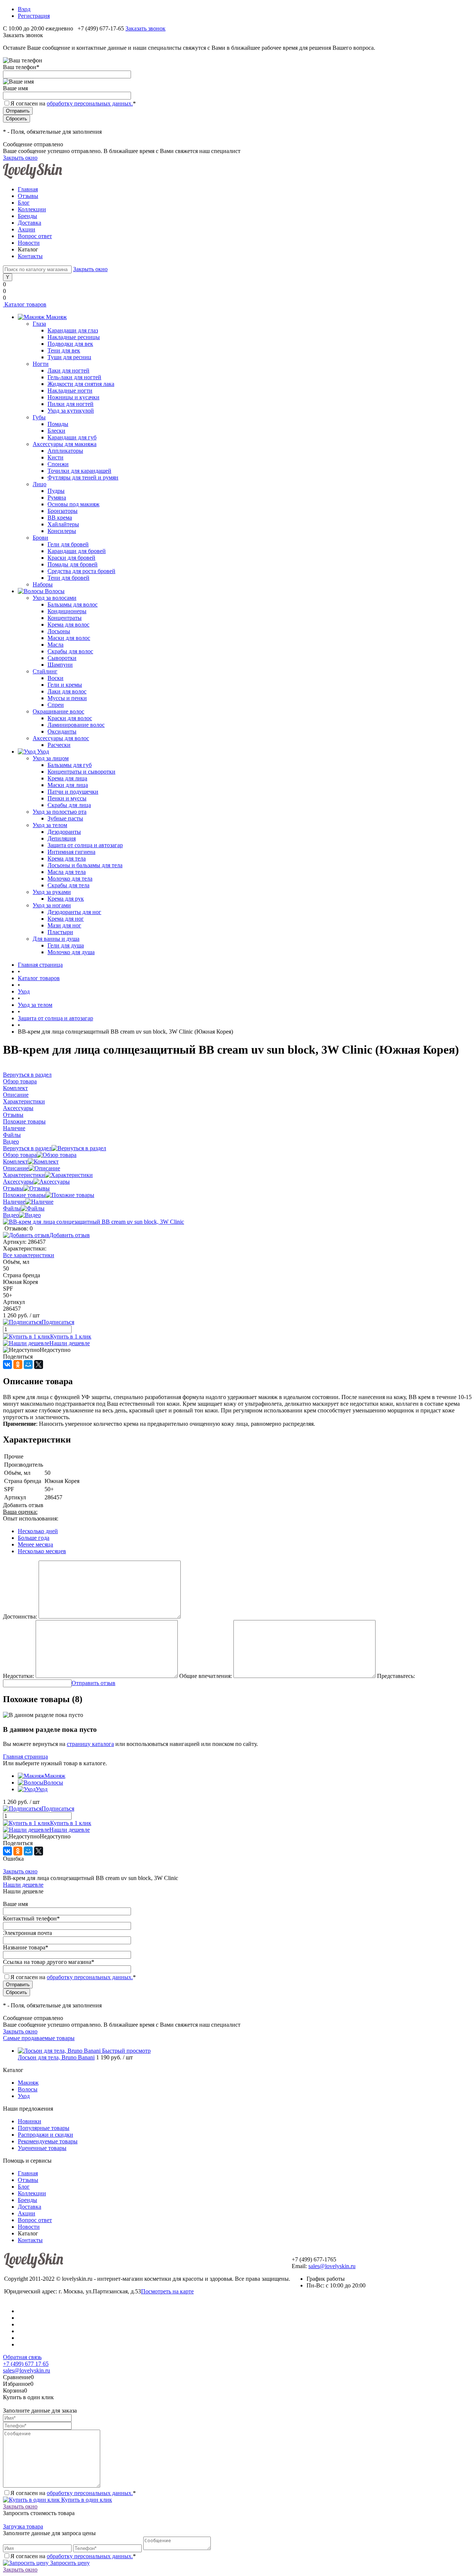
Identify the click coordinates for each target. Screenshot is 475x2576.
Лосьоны (59, 631)
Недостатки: (19, 1676)
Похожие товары (24, 1195)
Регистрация (34, 16)
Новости (29, 243)
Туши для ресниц (69, 357)
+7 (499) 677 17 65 (26, 2364)
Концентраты (65, 618)
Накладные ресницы (74, 337)
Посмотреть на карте (167, 2291)
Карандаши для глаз (73, 330)
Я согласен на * (73, 2493)
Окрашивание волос (58, 711)
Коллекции (32, 209)
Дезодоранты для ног (74, 912)
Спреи (56, 705)
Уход (42, 1789)
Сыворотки (62, 658)
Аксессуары (18, 1182)
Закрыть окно (20, 158)
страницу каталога (90, 1744)
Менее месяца (35, 1544)
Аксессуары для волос (61, 738)
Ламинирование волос (76, 725)
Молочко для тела (70, 879)
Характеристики (24, 1175)
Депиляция (62, 838)
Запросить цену (69, 2563)
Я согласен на (73, 103)
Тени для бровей (68, 578)
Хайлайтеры (63, 524)
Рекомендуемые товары (48, 2141)
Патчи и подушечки (73, 792)
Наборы (43, 584)
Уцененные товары (42, 2148)
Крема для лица (67, 778)
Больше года (34, 1538)
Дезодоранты (64, 832)
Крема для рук (66, 899)
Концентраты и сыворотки (81, 772)
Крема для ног (66, 919)
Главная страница (25, 1757)
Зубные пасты (65, 818)
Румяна (57, 497)
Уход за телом (50, 825)
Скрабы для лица (69, 805)
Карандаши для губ (72, 437)
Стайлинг (45, 671)
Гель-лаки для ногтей (74, 377)
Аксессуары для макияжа (65, 444)
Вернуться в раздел (27, 1148)
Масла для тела (67, 872)
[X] (39, 1365)
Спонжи (58, 464)
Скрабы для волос (70, 651)
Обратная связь (22, 2357)
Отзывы (28, 196)
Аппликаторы (65, 451)
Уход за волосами (55, 598)
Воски (55, 678)
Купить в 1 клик (71, 1336)
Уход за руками (52, 892)
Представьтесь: (396, 1676)
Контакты (30, 256)
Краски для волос (70, 718)
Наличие (14, 1202)
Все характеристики (29, 1255)
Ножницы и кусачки (73, 397)
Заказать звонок (145, 28)
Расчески (59, 745)
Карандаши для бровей (77, 551)
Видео (11, 1215)
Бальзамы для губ (70, 765)
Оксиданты (62, 731)
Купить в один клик (86, 2500)
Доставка (30, 223)
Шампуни (60, 665)
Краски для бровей (71, 558)
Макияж (55, 1776)
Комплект (15, 1162)
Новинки (30, 2121)
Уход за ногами (52, 905)
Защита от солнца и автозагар (85, 845)
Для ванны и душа (56, 939)
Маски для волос (69, 638)
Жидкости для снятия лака (81, 384)
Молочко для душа (71, 952)
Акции (27, 229)
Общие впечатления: (206, 1676)
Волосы (53, 1783)
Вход (24, 9)
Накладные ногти (70, 391)
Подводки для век (70, 344)
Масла (55, 645)
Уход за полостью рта (60, 812)
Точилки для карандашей (79, 471)
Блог (24, 203)
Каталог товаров (25, 304)
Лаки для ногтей (68, 370)
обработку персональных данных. (90, 103)
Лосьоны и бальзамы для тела (85, 865)
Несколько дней (38, 1531)
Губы (39, 417)
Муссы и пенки (67, 698)
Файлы (12, 1208)
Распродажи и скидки (45, 2135)
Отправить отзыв (94, 1683)
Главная (28, 189)
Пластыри (60, 932)
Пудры (56, 491)
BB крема (60, 518)
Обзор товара (20, 1155)
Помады (58, 424)
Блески (56, 431)
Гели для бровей (68, 544)
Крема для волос (68, 625)
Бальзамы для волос (73, 604)
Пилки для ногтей (71, 404)
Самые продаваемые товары (39, 2038)
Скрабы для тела (68, 885)
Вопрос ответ (35, 236)
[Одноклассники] (18, 1365)
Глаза (39, 324)
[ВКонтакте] (7, 1365)
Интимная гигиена (71, 852)
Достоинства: (20, 1616)
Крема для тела (67, 858)
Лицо (40, 484)
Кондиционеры (67, 611)
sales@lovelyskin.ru (332, 2266)
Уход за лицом (51, 758)
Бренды (27, 216)
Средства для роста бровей (81, 571)
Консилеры (62, 531)
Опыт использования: (31, 1518)
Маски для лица (68, 785)
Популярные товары (44, 2128)
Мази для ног (64, 925)
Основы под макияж (73, 504)
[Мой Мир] (28, 1365)
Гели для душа (66, 945)
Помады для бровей (73, 564)
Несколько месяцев (42, 1551)
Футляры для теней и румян (83, 477)
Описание (16, 1168)
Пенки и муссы (67, 798)
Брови (40, 538)
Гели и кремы (65, 685)
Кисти (55, 457)
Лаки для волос (67, 691)
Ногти (41, 364)
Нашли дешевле (70, 1343)
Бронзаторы (63, 511)
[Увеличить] (94, 1222)
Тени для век (64, 350)
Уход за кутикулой (71, 411)
